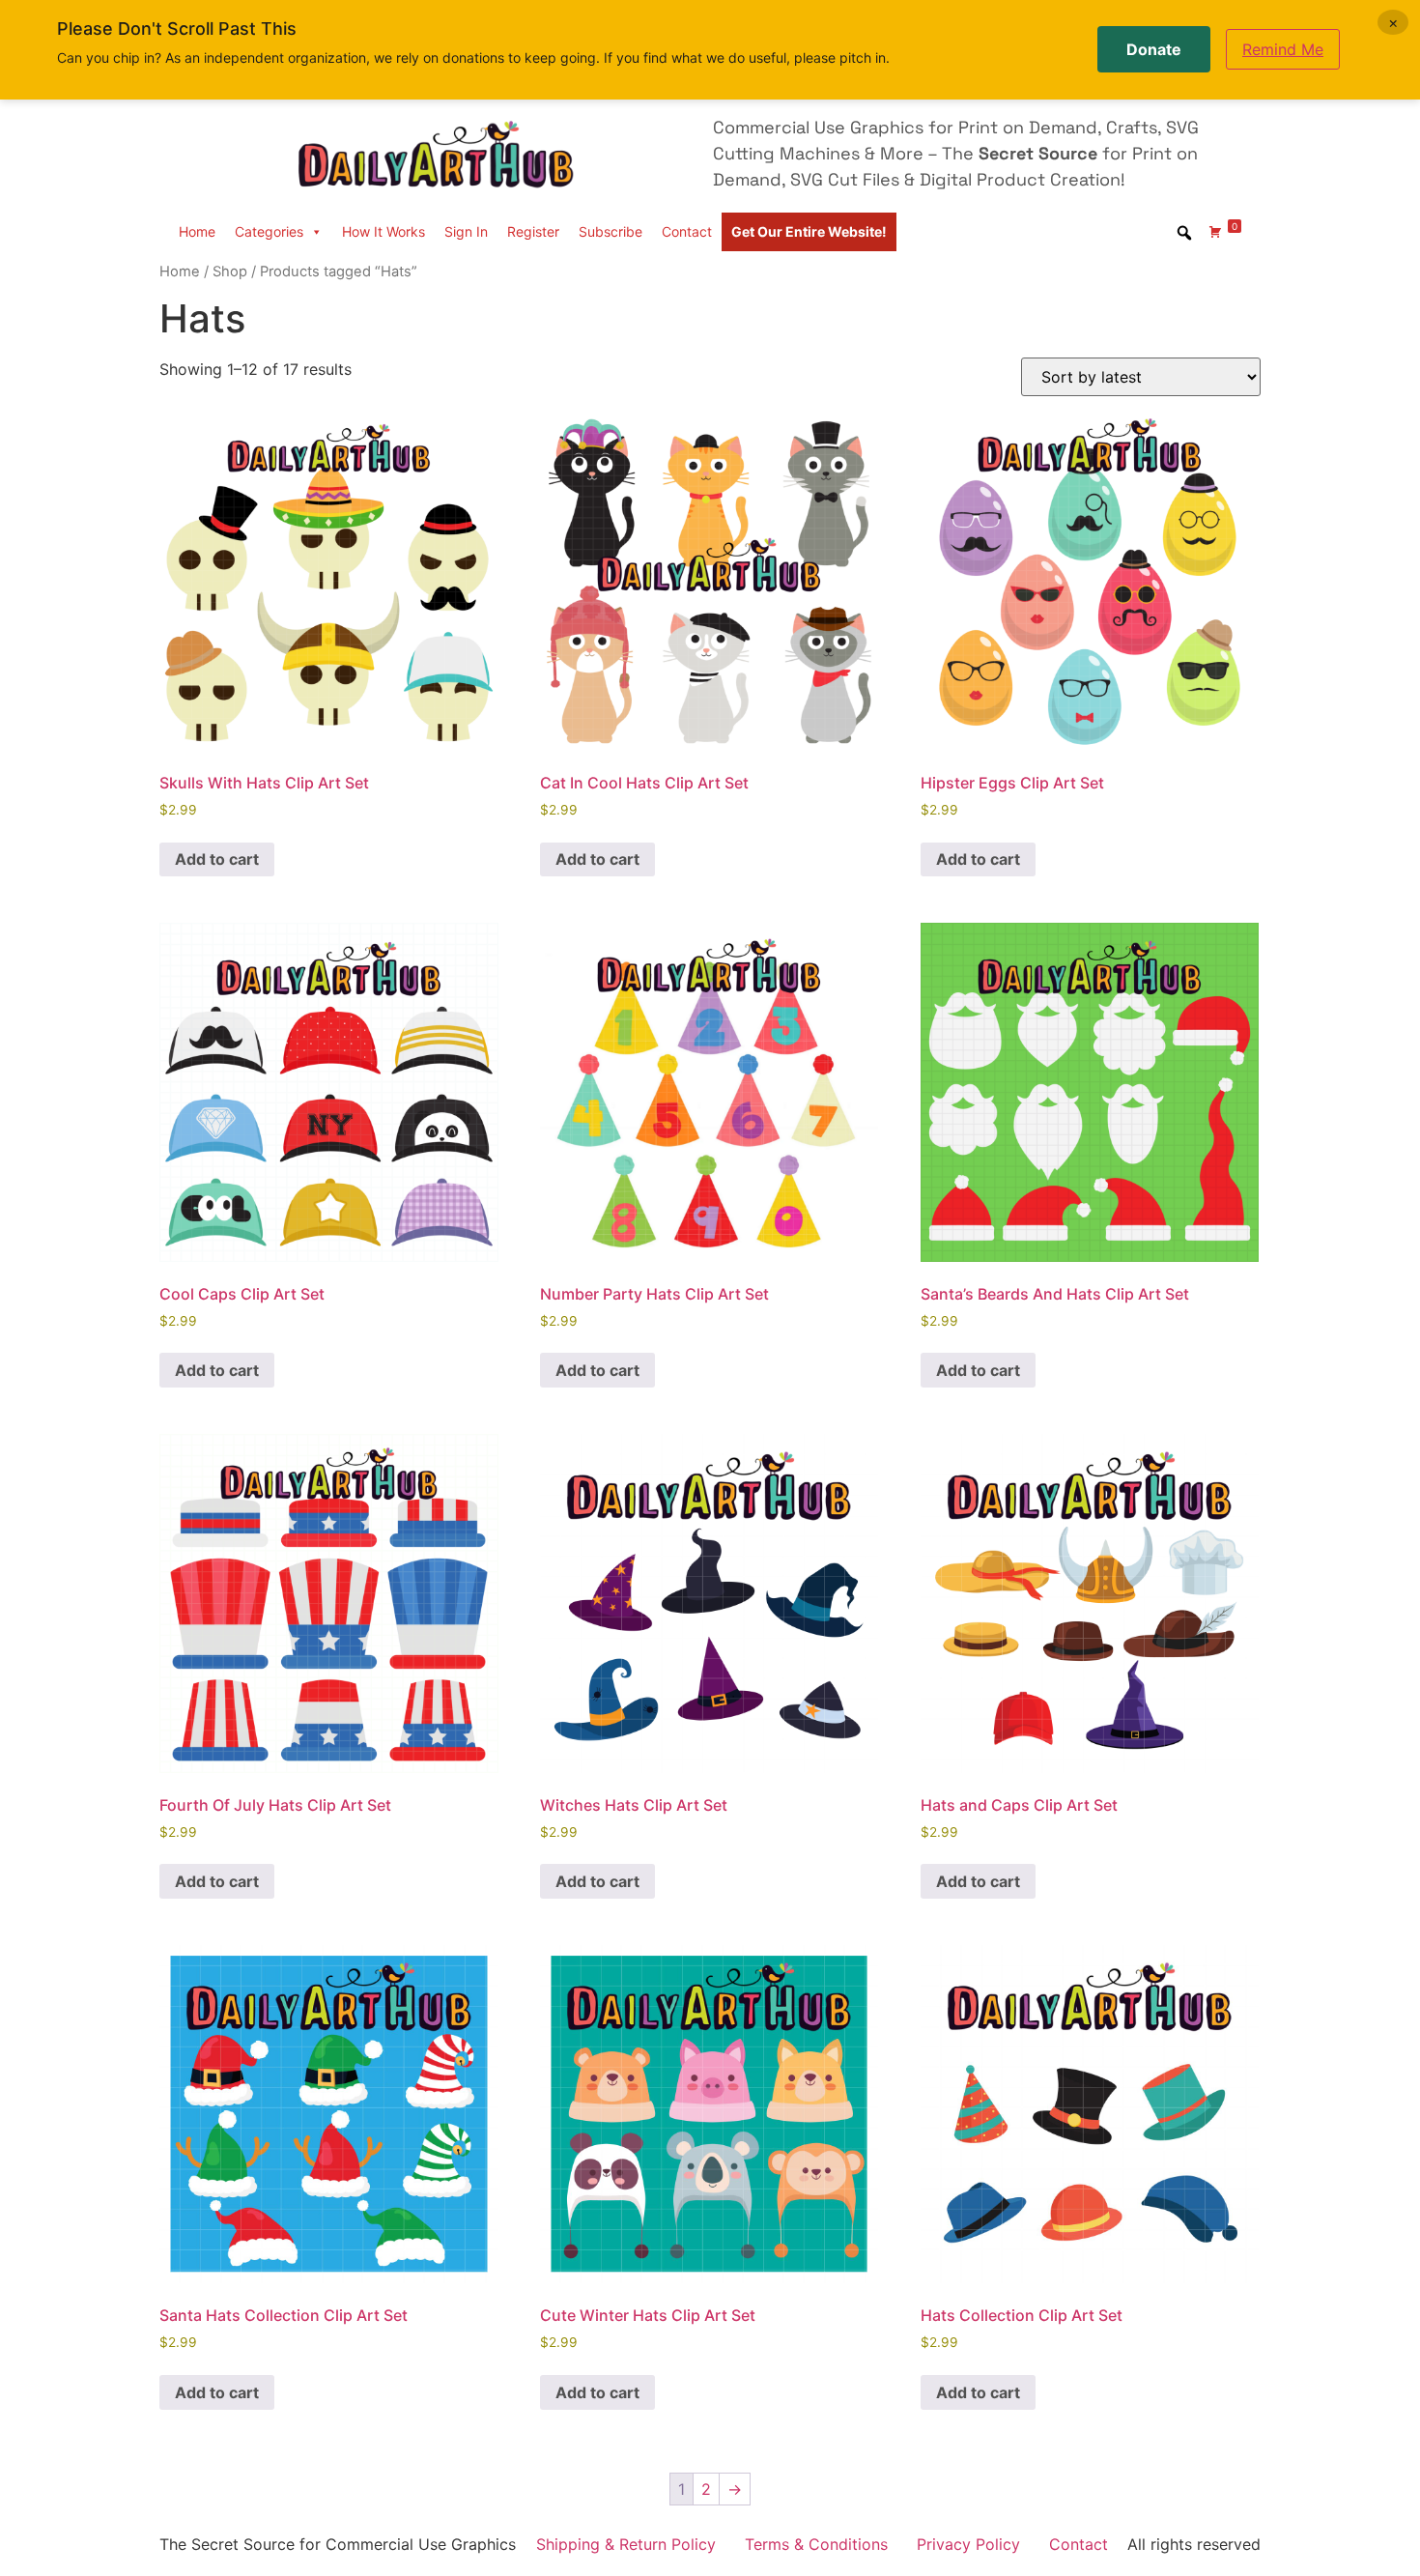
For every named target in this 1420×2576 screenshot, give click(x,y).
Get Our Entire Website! (809, 231)
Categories (269, 231)
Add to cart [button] (217, 859)
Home (197, 231)
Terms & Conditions (816, 2544)
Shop (230, 272)
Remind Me (1283, 49)
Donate (1154, 49)
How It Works (383, 231)
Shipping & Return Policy (626, 2544)
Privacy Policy (968, 2544)
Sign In (466, 231)
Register (533, 231)
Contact (687, 231)
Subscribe (611, 231)
